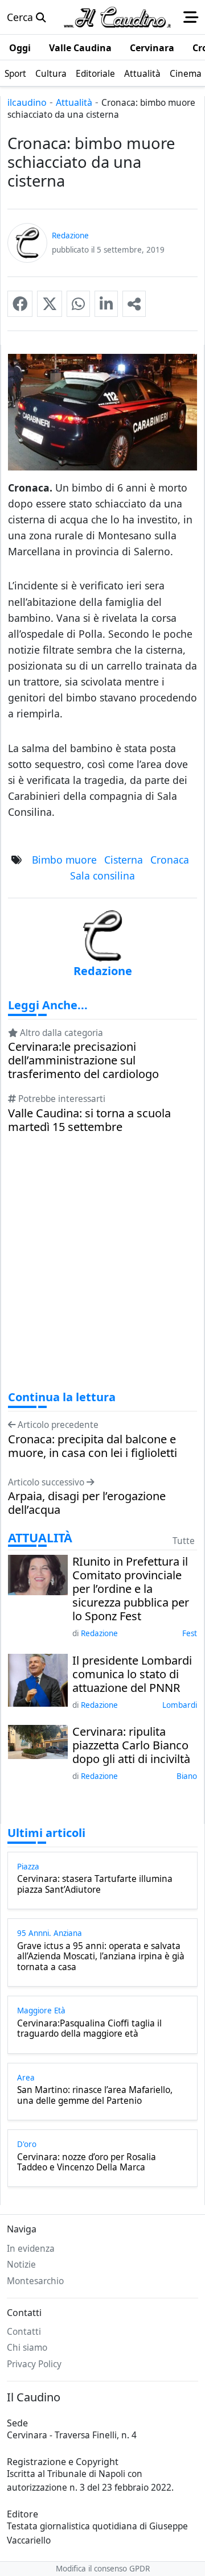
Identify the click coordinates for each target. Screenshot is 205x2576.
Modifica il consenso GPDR (103, 2569)
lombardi (180, 1705)
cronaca (170, 860)
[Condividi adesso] (134, 304)
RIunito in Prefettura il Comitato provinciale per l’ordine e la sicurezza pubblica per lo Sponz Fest (131, 1589)
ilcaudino (27, 102)
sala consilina (102, 876)
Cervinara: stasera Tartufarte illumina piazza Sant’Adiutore (95, 1884)
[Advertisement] (102, 1273)
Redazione (99, 1633)
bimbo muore (64, 860)
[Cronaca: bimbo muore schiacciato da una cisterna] (20, 304)
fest (190, 1633)
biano (187, 1776)
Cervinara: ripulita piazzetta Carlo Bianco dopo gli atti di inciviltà (131, 1745)
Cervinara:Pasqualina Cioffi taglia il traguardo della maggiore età (89, 2029)
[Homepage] (117, 17)
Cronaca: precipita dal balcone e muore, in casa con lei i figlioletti (93, 1446)
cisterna (124, 860)
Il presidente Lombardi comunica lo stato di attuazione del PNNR (132, 1674)
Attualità (74, 102)
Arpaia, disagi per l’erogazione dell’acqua (87, 1503)
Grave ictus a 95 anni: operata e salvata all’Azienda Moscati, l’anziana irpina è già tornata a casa (101, 1957)
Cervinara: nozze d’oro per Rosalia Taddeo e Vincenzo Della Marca (87, 2163)
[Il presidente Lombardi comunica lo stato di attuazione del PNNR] (38, 1679)
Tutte (184, 1541)
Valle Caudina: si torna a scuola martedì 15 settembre (89, 1120)
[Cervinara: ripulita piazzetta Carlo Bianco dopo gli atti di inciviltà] (38, 1741)
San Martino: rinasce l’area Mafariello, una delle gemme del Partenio (95, 2096)
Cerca (21, 17)
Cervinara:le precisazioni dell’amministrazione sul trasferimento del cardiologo (83, 1060)
